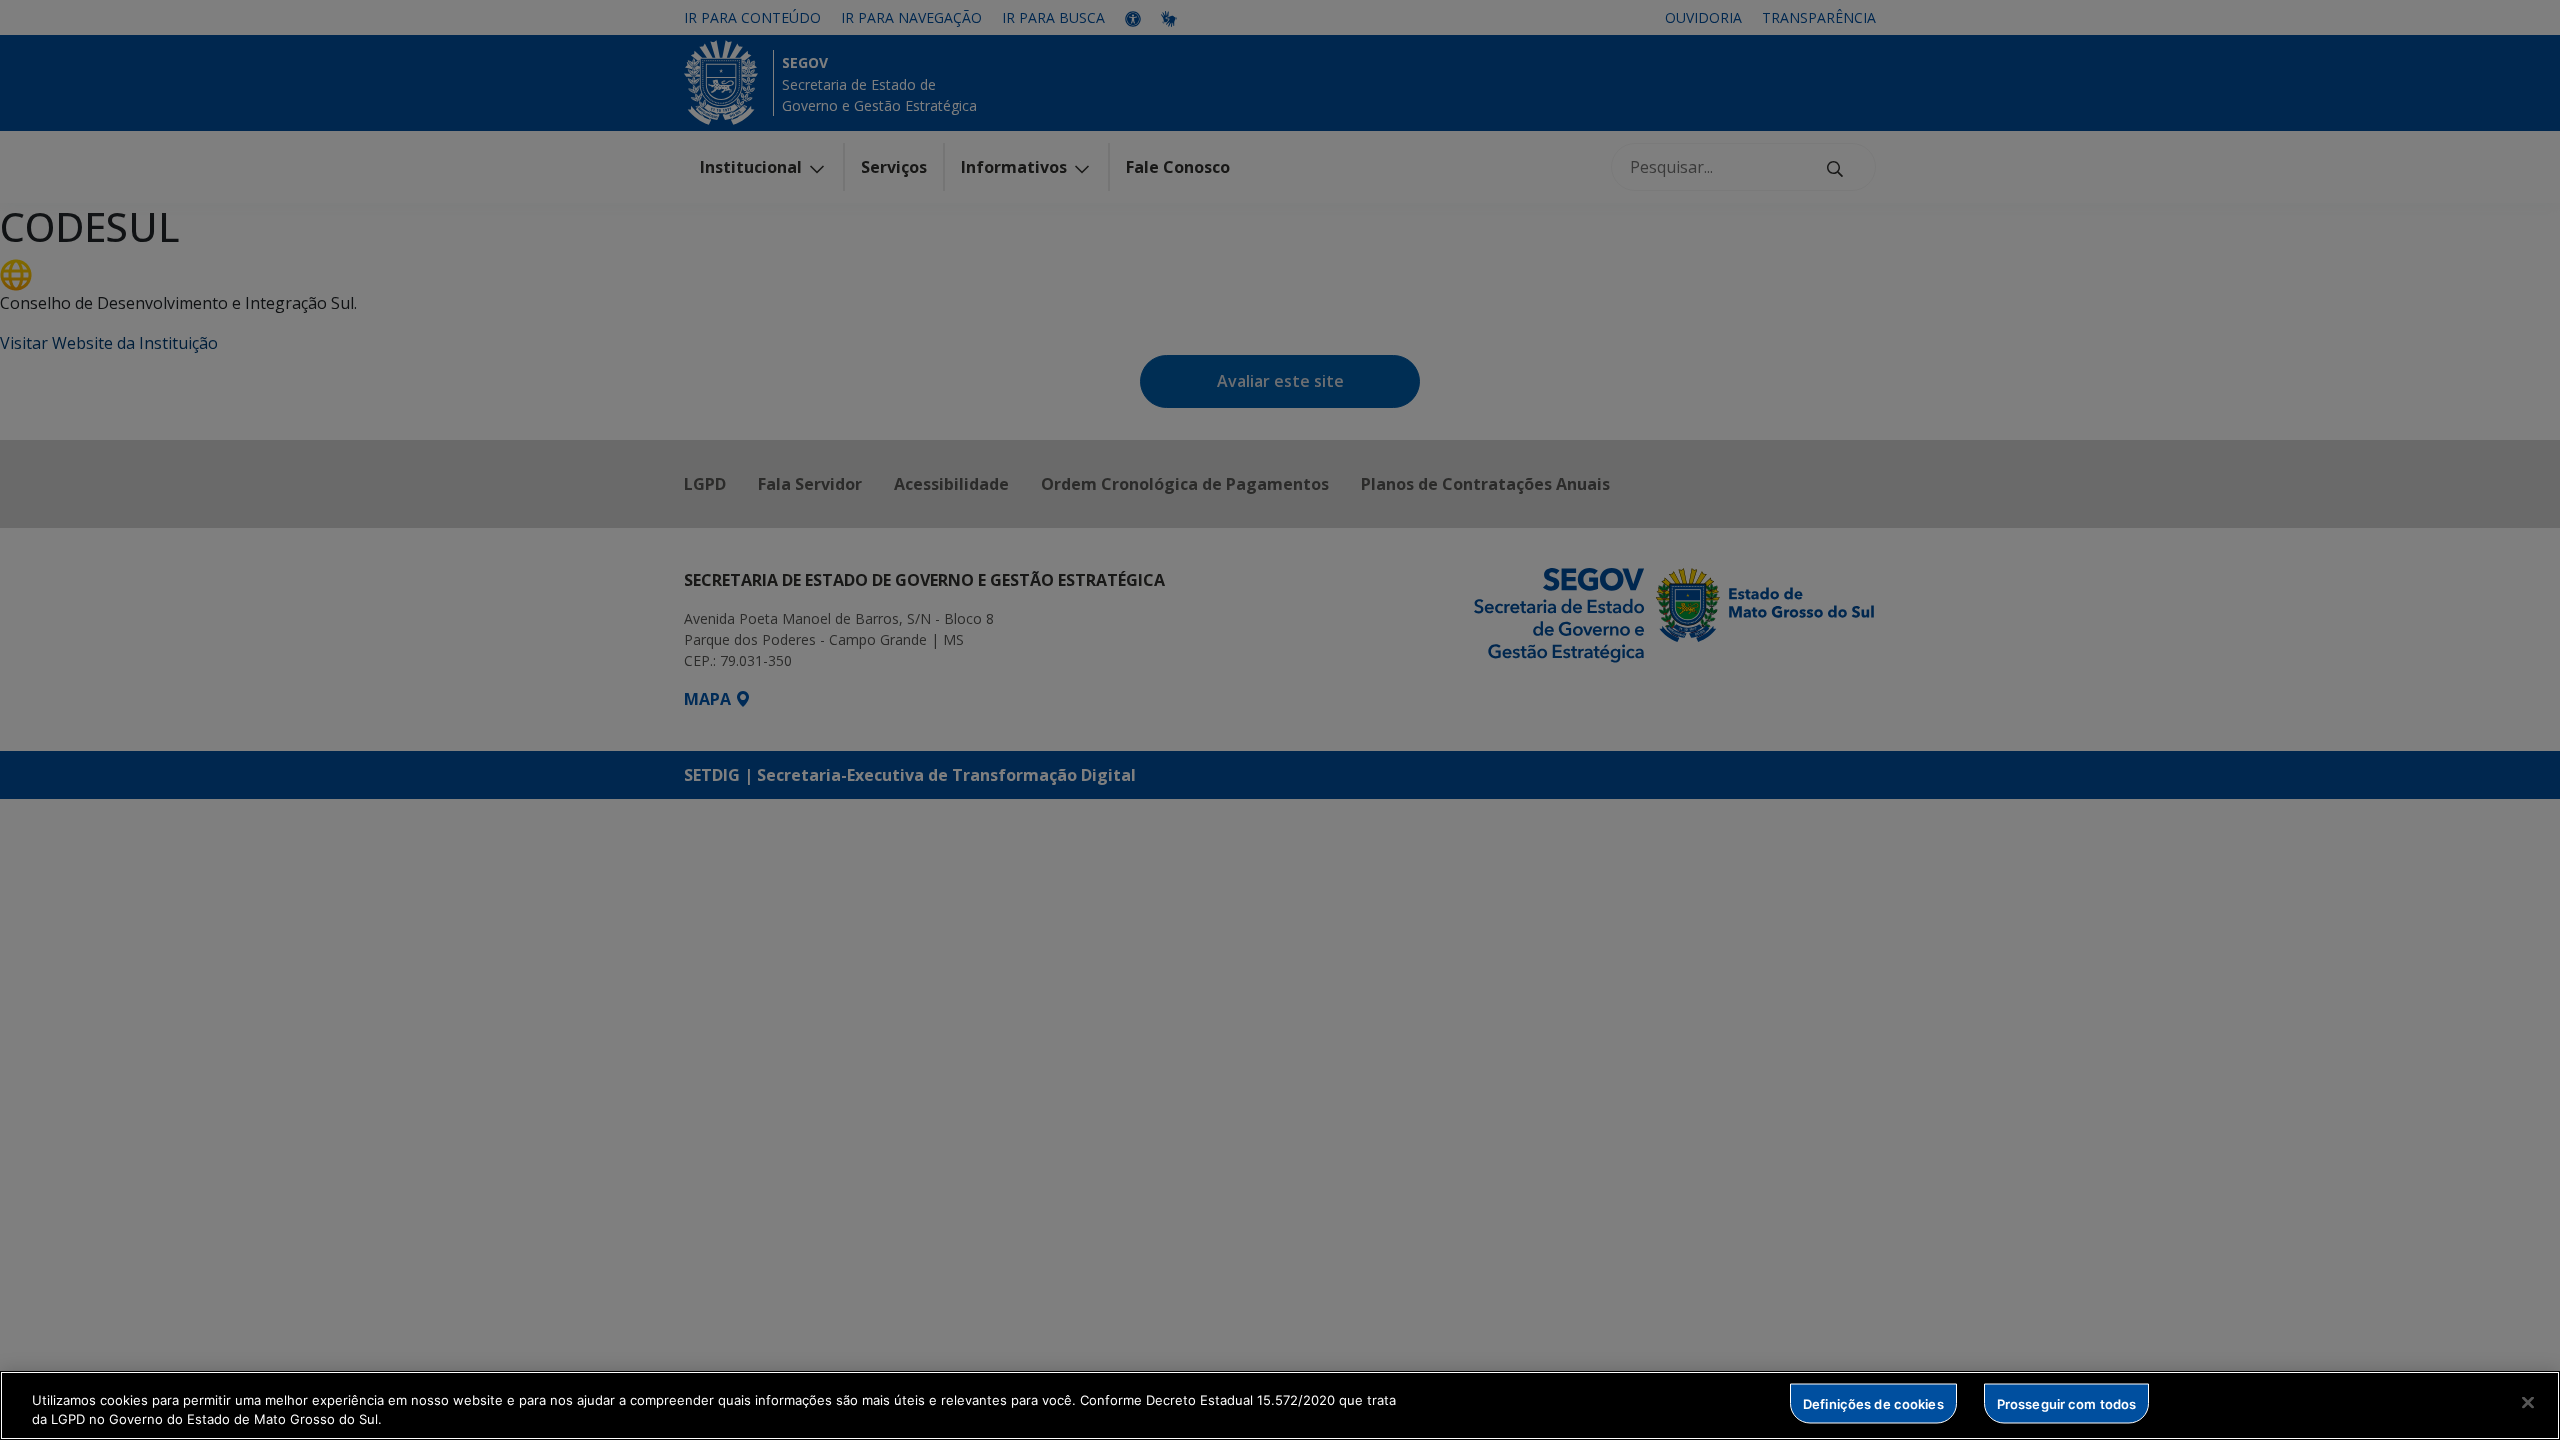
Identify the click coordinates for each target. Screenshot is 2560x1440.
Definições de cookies (1873, 1403)
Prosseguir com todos (2067, 1403)
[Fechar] (2528, 1403)
